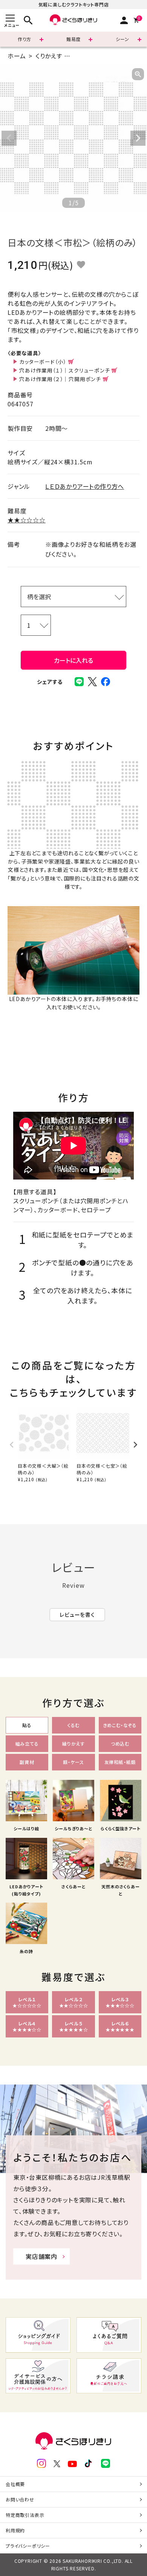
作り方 (24, 39)
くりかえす (49, 56)
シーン (122, 39)
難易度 (73, 39)
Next (138, 138)
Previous (9, 138)
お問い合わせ (20, 2499)
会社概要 (15, 2484)
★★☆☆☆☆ (27, 520)
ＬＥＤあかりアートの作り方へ (85, 486)
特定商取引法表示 (25, 2515)
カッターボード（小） (43, 362)
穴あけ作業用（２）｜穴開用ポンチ (60, 379)
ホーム (17, 56)
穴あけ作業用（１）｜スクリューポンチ (64, 370)
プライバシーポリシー (28, 2546)
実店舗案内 (41, 2256)
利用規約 (15, 2530)
